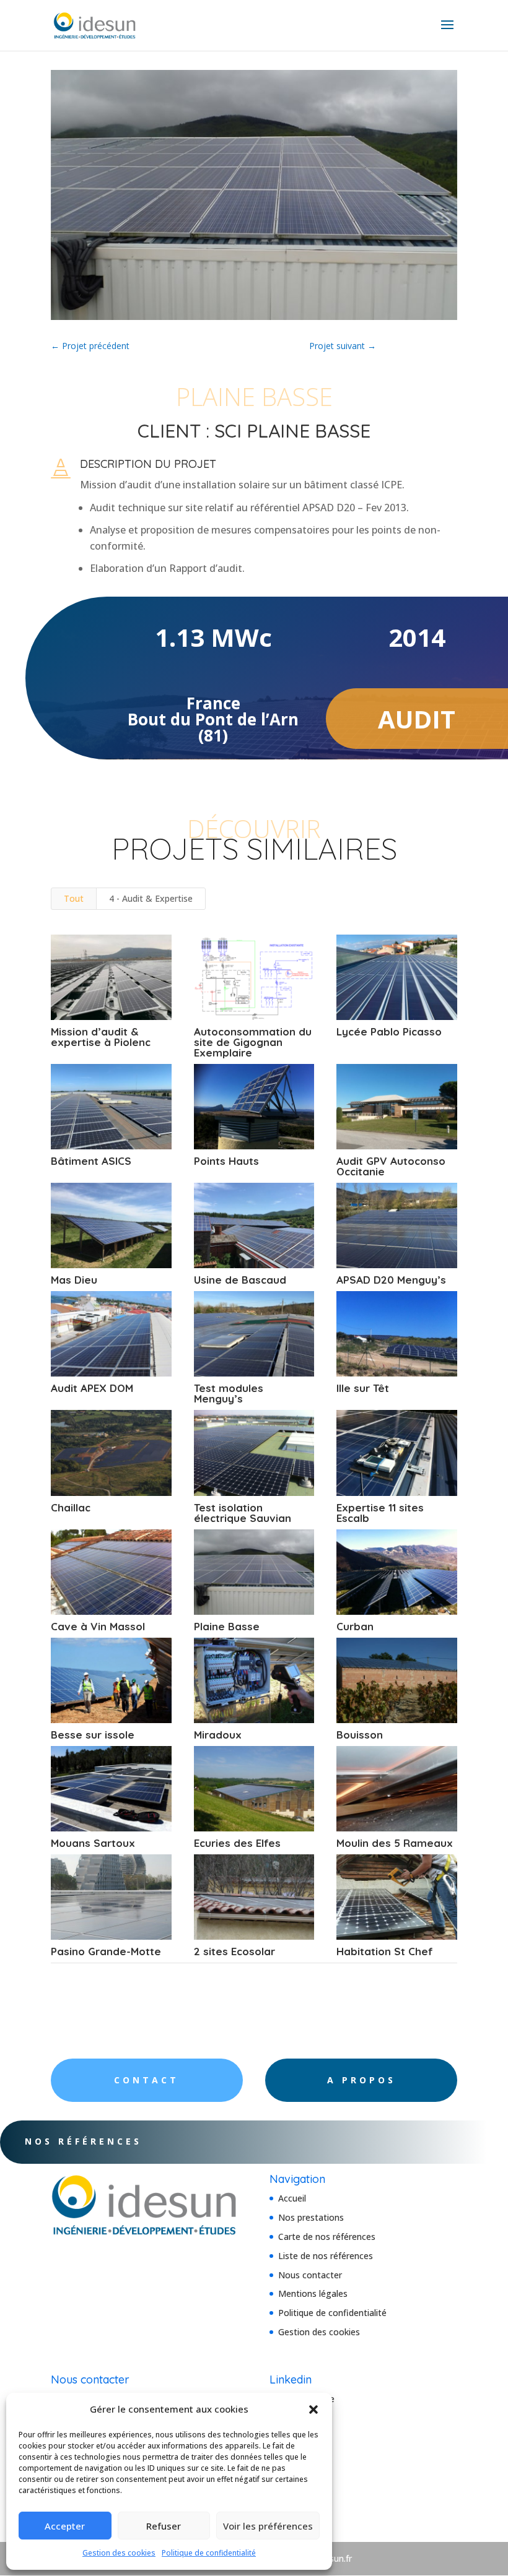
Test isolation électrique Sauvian (243, 1513)
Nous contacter (310, 2275)
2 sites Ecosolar (234, 1951)
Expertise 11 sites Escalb (380, 1513)
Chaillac (71, 1507)
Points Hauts (226, 1161)
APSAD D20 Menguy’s (391, 1280)
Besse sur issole (93, 1735)
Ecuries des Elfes (237, 1843)
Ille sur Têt (363, 1388)
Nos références (83, 2141)
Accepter (65, 2526)
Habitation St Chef (385, 1951)
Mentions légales (313, 2293)
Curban (355, 1626)
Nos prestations (311, 2217)
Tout (74, 898)
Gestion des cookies (119, 2553)
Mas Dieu (74, 1280)
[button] (313, 2410)
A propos (361, 2080)
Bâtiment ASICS (91, 1161)
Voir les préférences (268, 2526)
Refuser (164, 2526)
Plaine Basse (227, 1626)
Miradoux (218, 1735)
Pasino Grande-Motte (106, 1951)
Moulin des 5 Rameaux (395, 1843)
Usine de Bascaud (240, 1280)
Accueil (292, 2198)
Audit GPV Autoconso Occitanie (391, 1166)
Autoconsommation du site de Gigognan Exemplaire (253, 1042)
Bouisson (360, 1735)
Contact (147, 2080)
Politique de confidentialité (209, 2553)
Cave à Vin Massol (98, 1626)
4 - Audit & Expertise (151, 898)
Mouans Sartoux (93, 1843)
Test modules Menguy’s (229, 1393)
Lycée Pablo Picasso (389, 1031)
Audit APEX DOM (92, 1388)
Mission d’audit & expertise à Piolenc (101, 1037)
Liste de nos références (326, 2256)
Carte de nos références (327, 2237)
